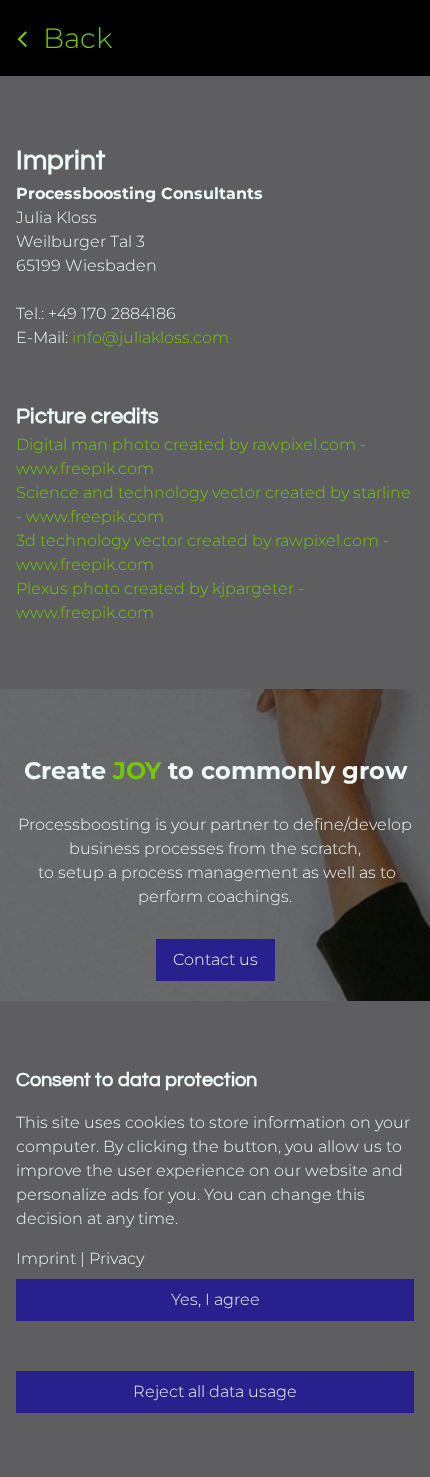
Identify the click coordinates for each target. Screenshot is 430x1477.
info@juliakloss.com (150, 337)
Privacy (114, 1258)
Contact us (215, 959)
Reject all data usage (215, 1391)
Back (77, 38)
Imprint (46, 1258)
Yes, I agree (215, 1299)
